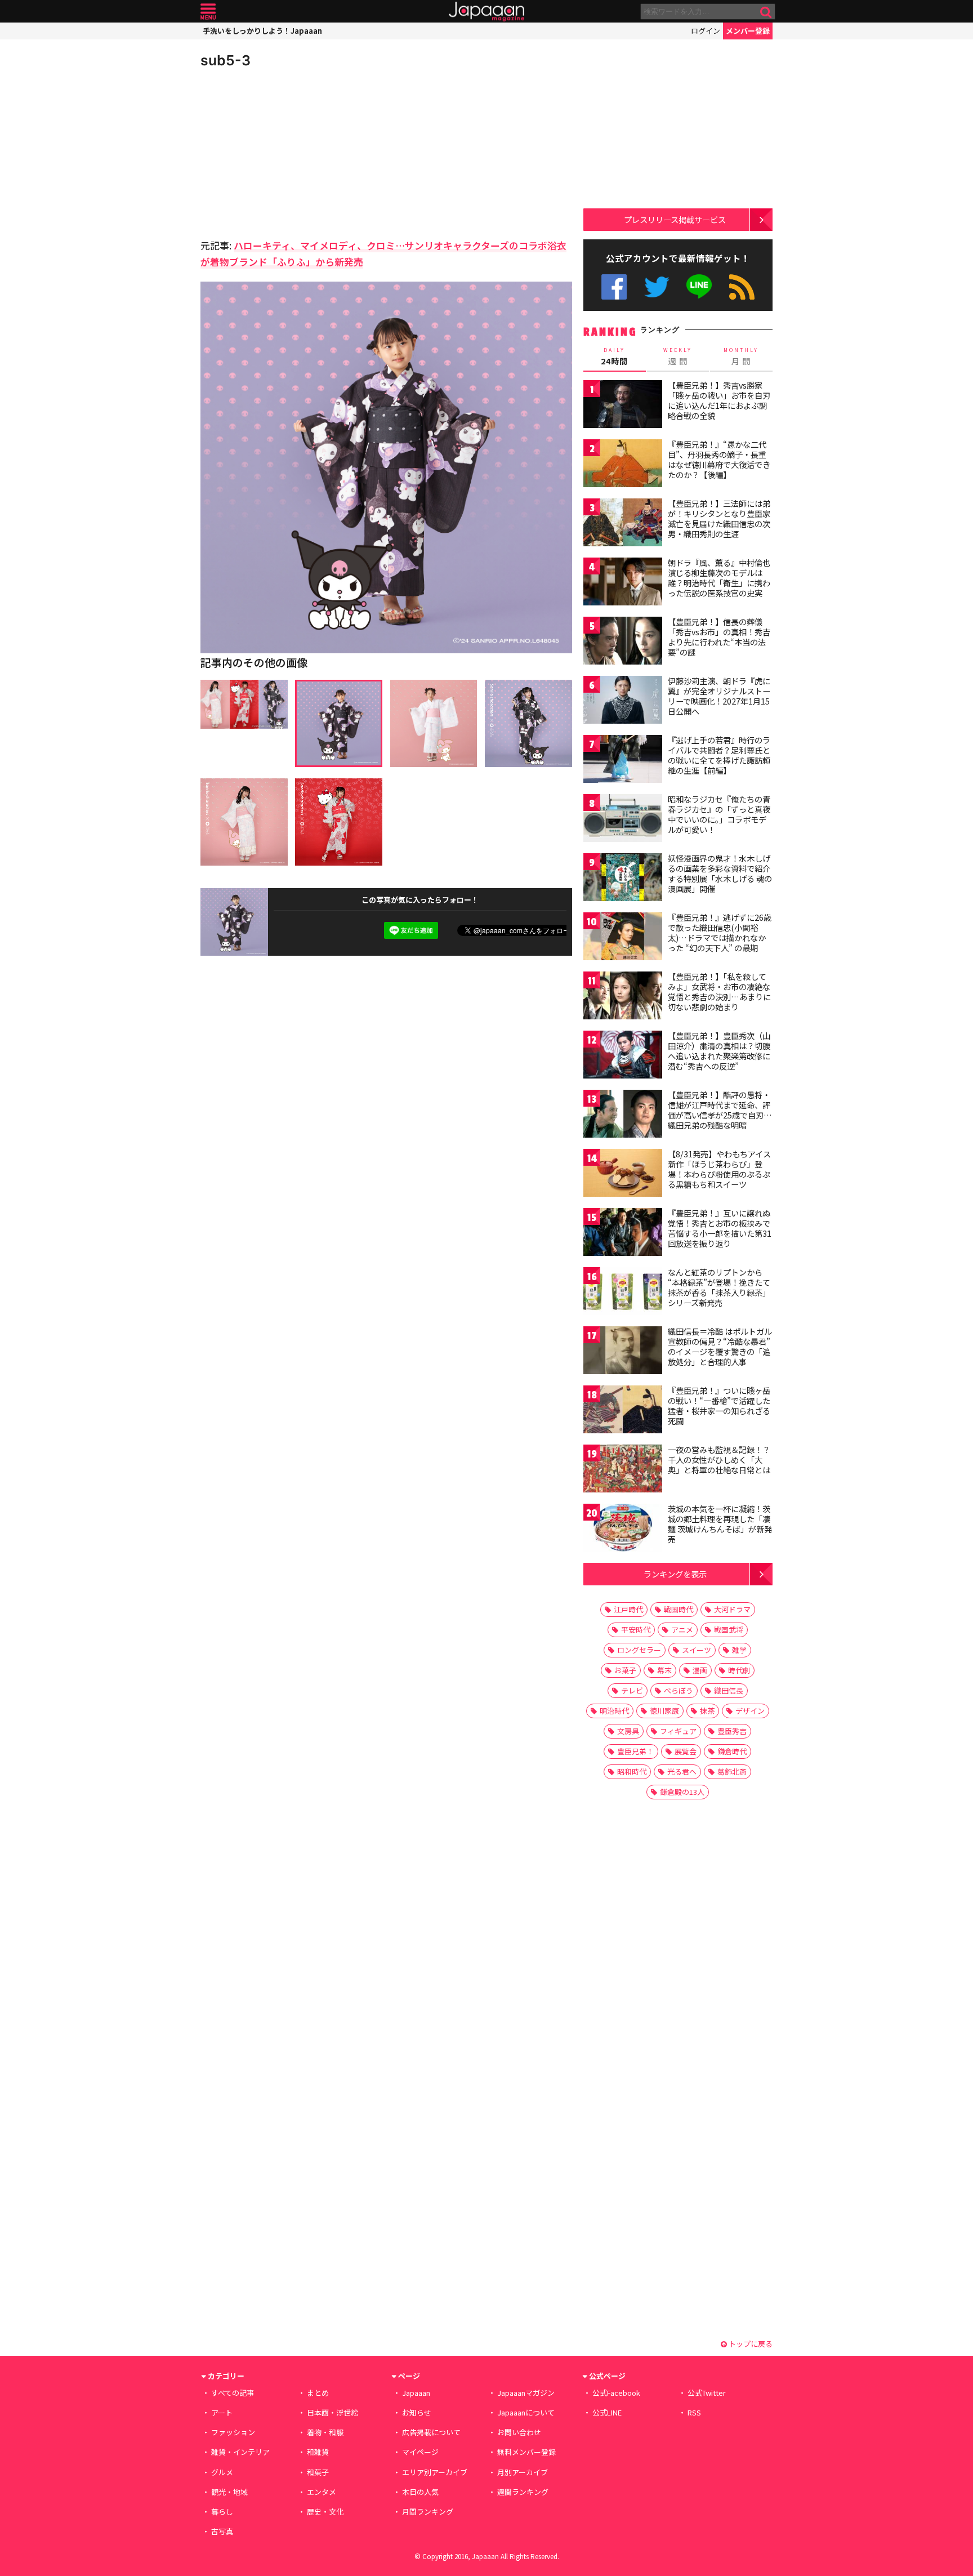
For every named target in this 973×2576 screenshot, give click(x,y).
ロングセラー (639, 1650)
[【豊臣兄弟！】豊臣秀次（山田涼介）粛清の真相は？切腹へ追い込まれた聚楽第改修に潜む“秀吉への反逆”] (623, 1056)
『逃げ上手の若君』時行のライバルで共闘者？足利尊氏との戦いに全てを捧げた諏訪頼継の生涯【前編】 (719, 755)
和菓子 (318, 2472)
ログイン (706, 31)
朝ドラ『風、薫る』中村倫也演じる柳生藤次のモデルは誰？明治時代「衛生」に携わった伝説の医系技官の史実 (719, 578)
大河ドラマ (732, 1609)
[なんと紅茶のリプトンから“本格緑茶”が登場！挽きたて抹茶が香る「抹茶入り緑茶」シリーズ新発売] (623, 1293)
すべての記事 (233, 2393)
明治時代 (614, 1711)
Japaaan (486, 12)
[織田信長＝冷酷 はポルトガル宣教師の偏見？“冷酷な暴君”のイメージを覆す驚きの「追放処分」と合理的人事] (623, 1352)
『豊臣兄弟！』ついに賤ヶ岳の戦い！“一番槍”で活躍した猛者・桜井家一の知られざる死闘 (719, 1405)
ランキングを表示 (675, 1574)
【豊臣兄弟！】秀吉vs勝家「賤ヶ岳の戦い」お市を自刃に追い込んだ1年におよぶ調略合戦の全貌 (719, 400)
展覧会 (686, 1751)
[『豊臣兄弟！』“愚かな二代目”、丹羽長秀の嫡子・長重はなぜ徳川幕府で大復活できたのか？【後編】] (623, 465)
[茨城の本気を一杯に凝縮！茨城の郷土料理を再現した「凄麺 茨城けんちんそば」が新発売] (623, 1529)
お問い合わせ (519, 2432)
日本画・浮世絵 (332, 2412)
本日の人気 (420, 2492)
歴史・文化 (325, 2512)
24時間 (614, 356)
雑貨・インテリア (240, 2452)
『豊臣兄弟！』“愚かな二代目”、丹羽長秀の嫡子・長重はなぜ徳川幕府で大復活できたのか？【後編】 (719, 459)
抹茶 (707, 1711)
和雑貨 (318, 2452)
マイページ (420, 2452)
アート (222, 2412)
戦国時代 (679, 1609)
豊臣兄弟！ (635, 1751)
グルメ (222, 2472)
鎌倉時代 (732, 1751)
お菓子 (625, 1670)
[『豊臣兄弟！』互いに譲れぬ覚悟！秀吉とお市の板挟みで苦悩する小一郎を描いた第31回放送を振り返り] (623, 1234)
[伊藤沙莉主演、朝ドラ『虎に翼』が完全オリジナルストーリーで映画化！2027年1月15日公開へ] (623, 701)
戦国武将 (729, 1630)
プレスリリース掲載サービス (675, 219)
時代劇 (739, 1670)
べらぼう (679, 1690)
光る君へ (682, 1771)
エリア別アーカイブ (435, 2472)
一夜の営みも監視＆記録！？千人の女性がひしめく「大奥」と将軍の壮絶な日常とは (719, 1459)
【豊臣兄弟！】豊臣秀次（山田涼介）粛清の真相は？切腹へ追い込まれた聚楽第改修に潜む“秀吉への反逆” (719, 1051)
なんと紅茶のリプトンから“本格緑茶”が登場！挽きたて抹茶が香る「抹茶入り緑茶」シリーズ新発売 (719, 1287)
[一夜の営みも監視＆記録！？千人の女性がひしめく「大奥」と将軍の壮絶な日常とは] (623, 1470)
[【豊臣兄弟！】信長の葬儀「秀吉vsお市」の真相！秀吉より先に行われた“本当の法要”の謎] (623, 642)
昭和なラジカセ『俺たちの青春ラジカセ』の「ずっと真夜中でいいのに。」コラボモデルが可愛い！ (719, 814)
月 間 (741, 356)
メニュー (208, 12)
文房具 (628, 1731)
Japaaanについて (526, 2412)
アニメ (682, 1630)
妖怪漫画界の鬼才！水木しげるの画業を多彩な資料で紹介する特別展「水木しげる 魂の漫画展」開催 (720, 873)
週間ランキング (523, 2492)
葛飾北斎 (732, 1771)
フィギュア (678, 1731)
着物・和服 (325, 2432)
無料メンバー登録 (526, 2452)
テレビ (632, 1690)
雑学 (739, 1650)
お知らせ (417, 2412)
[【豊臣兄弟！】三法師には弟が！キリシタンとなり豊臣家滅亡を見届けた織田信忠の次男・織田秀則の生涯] (623, 524)
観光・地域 (229, 2492)
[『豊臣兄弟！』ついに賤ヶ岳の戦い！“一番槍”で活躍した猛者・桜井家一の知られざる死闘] (623, 1411)
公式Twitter (657, 287)
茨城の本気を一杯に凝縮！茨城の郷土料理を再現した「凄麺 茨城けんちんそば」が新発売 (720, 1524)
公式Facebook (614, 287)
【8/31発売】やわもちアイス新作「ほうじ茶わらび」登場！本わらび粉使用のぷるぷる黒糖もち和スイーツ (719, 1169)
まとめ (318, 2393)
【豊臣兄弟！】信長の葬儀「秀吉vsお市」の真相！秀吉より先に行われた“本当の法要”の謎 (719, 637)
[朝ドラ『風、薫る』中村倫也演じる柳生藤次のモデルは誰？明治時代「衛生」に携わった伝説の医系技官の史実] (623, 583)
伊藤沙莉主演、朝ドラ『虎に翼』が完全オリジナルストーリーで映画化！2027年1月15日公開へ (719, 696)
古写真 (222, 2531)
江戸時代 (628, 1609)
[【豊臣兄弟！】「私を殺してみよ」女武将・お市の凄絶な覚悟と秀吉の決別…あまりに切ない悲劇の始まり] (623, 997)
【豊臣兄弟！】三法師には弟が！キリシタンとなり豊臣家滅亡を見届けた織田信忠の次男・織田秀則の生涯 (719, 518)
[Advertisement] (293, 152)
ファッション (233, 2432)
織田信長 (729, 1690)
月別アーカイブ (523, 2472)
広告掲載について (431, 2432)
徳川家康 (664, 1711)
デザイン (750, 1711)
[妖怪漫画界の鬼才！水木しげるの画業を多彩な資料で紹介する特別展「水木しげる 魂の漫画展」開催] (623, 879)
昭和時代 (632, 1771)
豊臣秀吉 (732, 1731)
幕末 (664, 1670)
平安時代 (636, 1630)
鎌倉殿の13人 (682, 1792)
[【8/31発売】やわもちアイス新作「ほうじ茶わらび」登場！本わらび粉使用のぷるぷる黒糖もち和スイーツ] (623, 1175)
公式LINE (700, 287)
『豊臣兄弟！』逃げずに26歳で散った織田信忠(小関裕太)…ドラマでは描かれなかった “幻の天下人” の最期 (720, 932)
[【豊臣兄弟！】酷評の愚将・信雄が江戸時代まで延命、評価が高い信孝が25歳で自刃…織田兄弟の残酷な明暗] (623, 1115)
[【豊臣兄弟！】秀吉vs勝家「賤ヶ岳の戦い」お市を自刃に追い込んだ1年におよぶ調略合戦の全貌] (623, 406)
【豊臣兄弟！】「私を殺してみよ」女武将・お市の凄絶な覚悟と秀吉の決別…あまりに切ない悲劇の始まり (719, 991)
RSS (742, 287)
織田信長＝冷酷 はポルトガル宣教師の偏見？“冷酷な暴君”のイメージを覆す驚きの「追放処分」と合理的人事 (720, 1346)
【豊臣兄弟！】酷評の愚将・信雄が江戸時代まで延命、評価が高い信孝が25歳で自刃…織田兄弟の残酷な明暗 (720, 1110)
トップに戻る (750, 2344)
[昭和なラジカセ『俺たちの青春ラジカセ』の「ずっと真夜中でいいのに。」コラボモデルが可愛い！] (623, 820)
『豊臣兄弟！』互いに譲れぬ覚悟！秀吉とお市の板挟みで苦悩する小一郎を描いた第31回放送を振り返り (720, 1228)
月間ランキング (428, 2512)
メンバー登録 (748, 31)
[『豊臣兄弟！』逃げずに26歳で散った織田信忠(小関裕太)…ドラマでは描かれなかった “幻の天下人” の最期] (623, 938)
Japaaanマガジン (526, 2393)
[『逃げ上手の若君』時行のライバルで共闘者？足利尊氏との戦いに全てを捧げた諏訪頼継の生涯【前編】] (623, 761)
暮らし (222, 2512)
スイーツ (697, 1650)
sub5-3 (226, 60)
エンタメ (322, 2492)
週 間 (678, 356)
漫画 (700, 1670)
